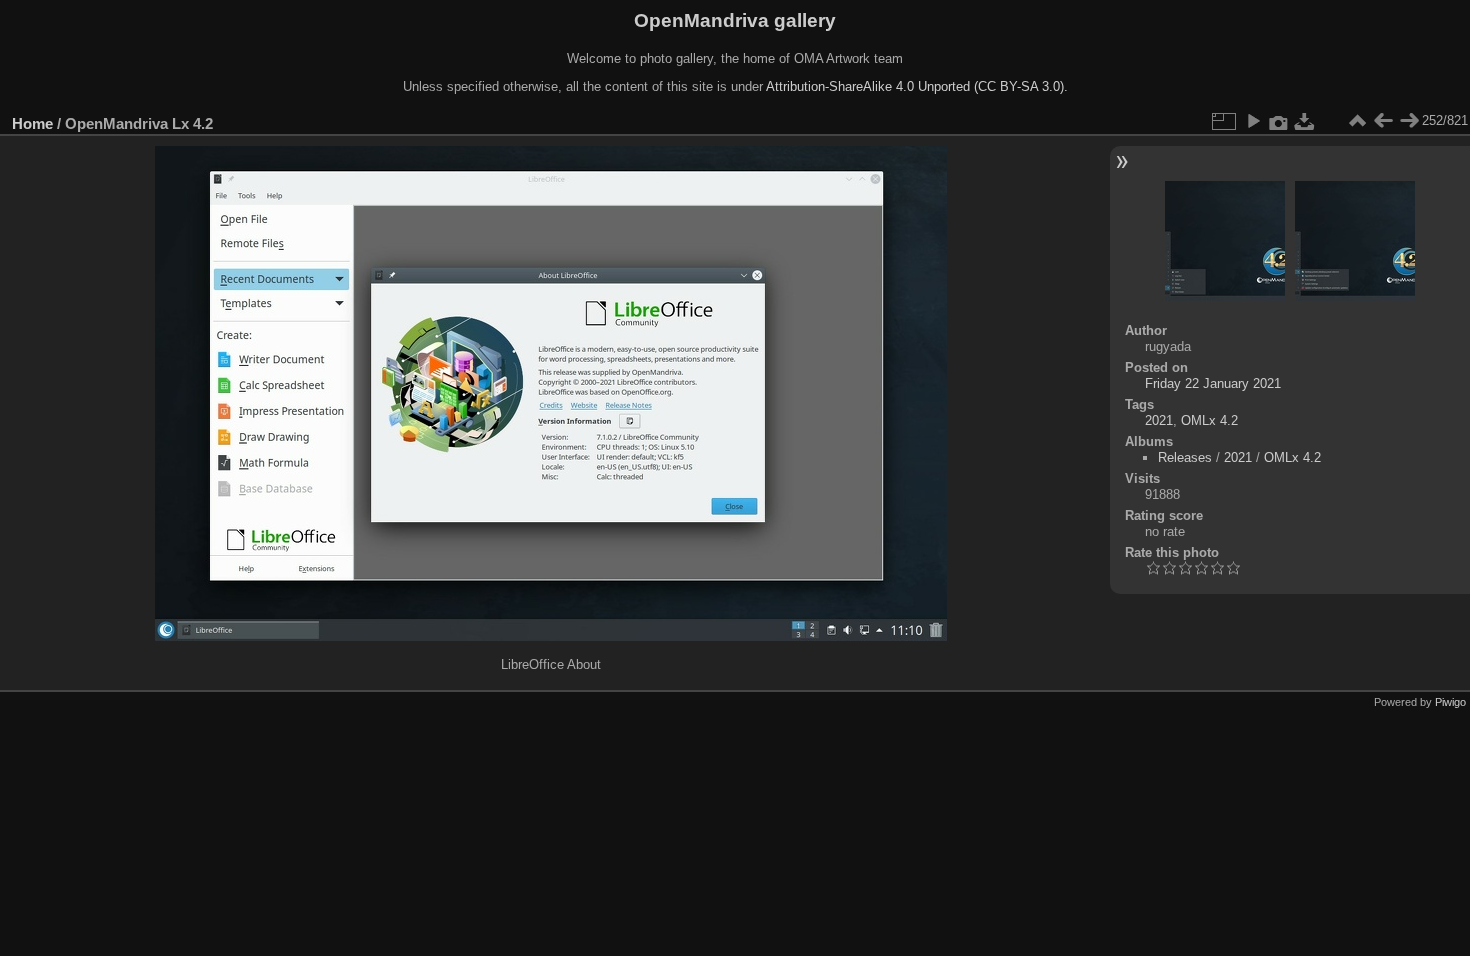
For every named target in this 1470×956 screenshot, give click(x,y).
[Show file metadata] (1279, 121)
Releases (1185, 457)
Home (32, 123)
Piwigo (1450, 702)
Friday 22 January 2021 (1213, 383)
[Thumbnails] (1357, 121)
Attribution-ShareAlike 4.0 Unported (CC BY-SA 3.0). (917, 86)
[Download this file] (1305, 121)
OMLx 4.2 (1209, 420)
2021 (1159, 420)
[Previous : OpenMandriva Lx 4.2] (1383, 121)
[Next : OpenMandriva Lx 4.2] (1409, 121)
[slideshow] (1253, 121)
